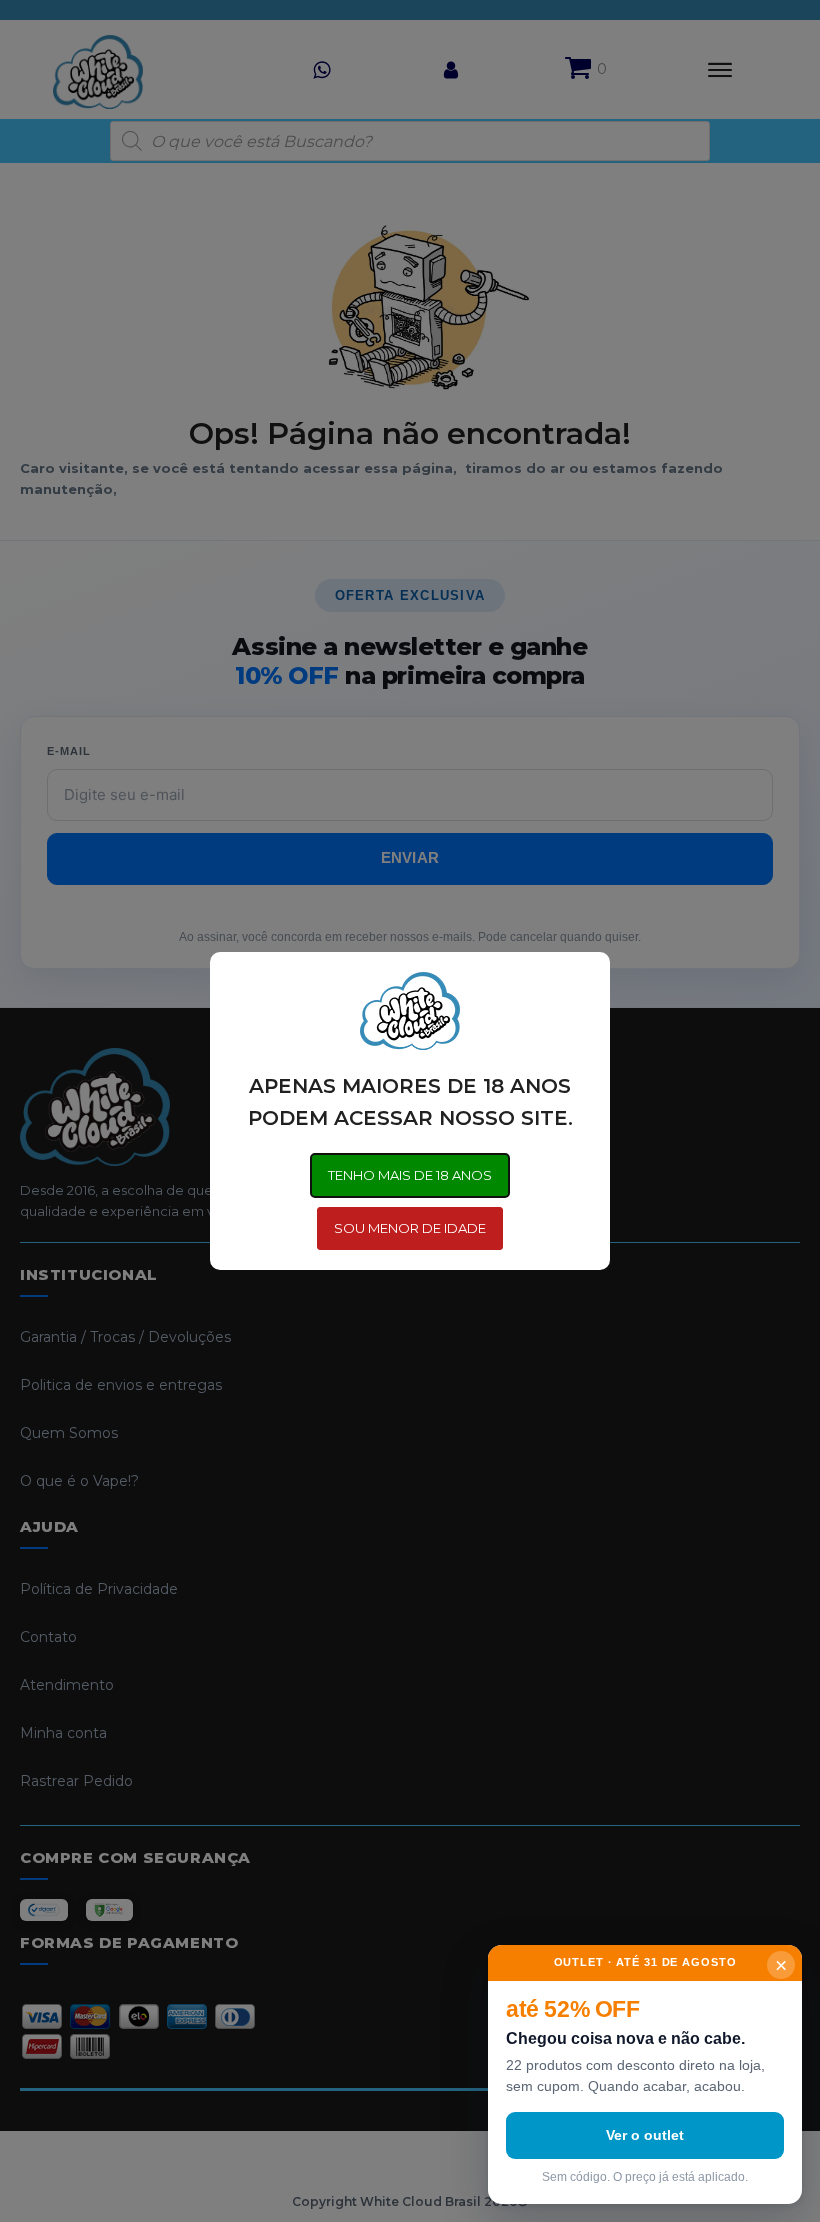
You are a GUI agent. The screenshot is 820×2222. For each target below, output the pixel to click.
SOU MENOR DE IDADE (410, 1228)
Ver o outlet (645, 2135)
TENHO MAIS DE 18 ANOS (410, 1175)
